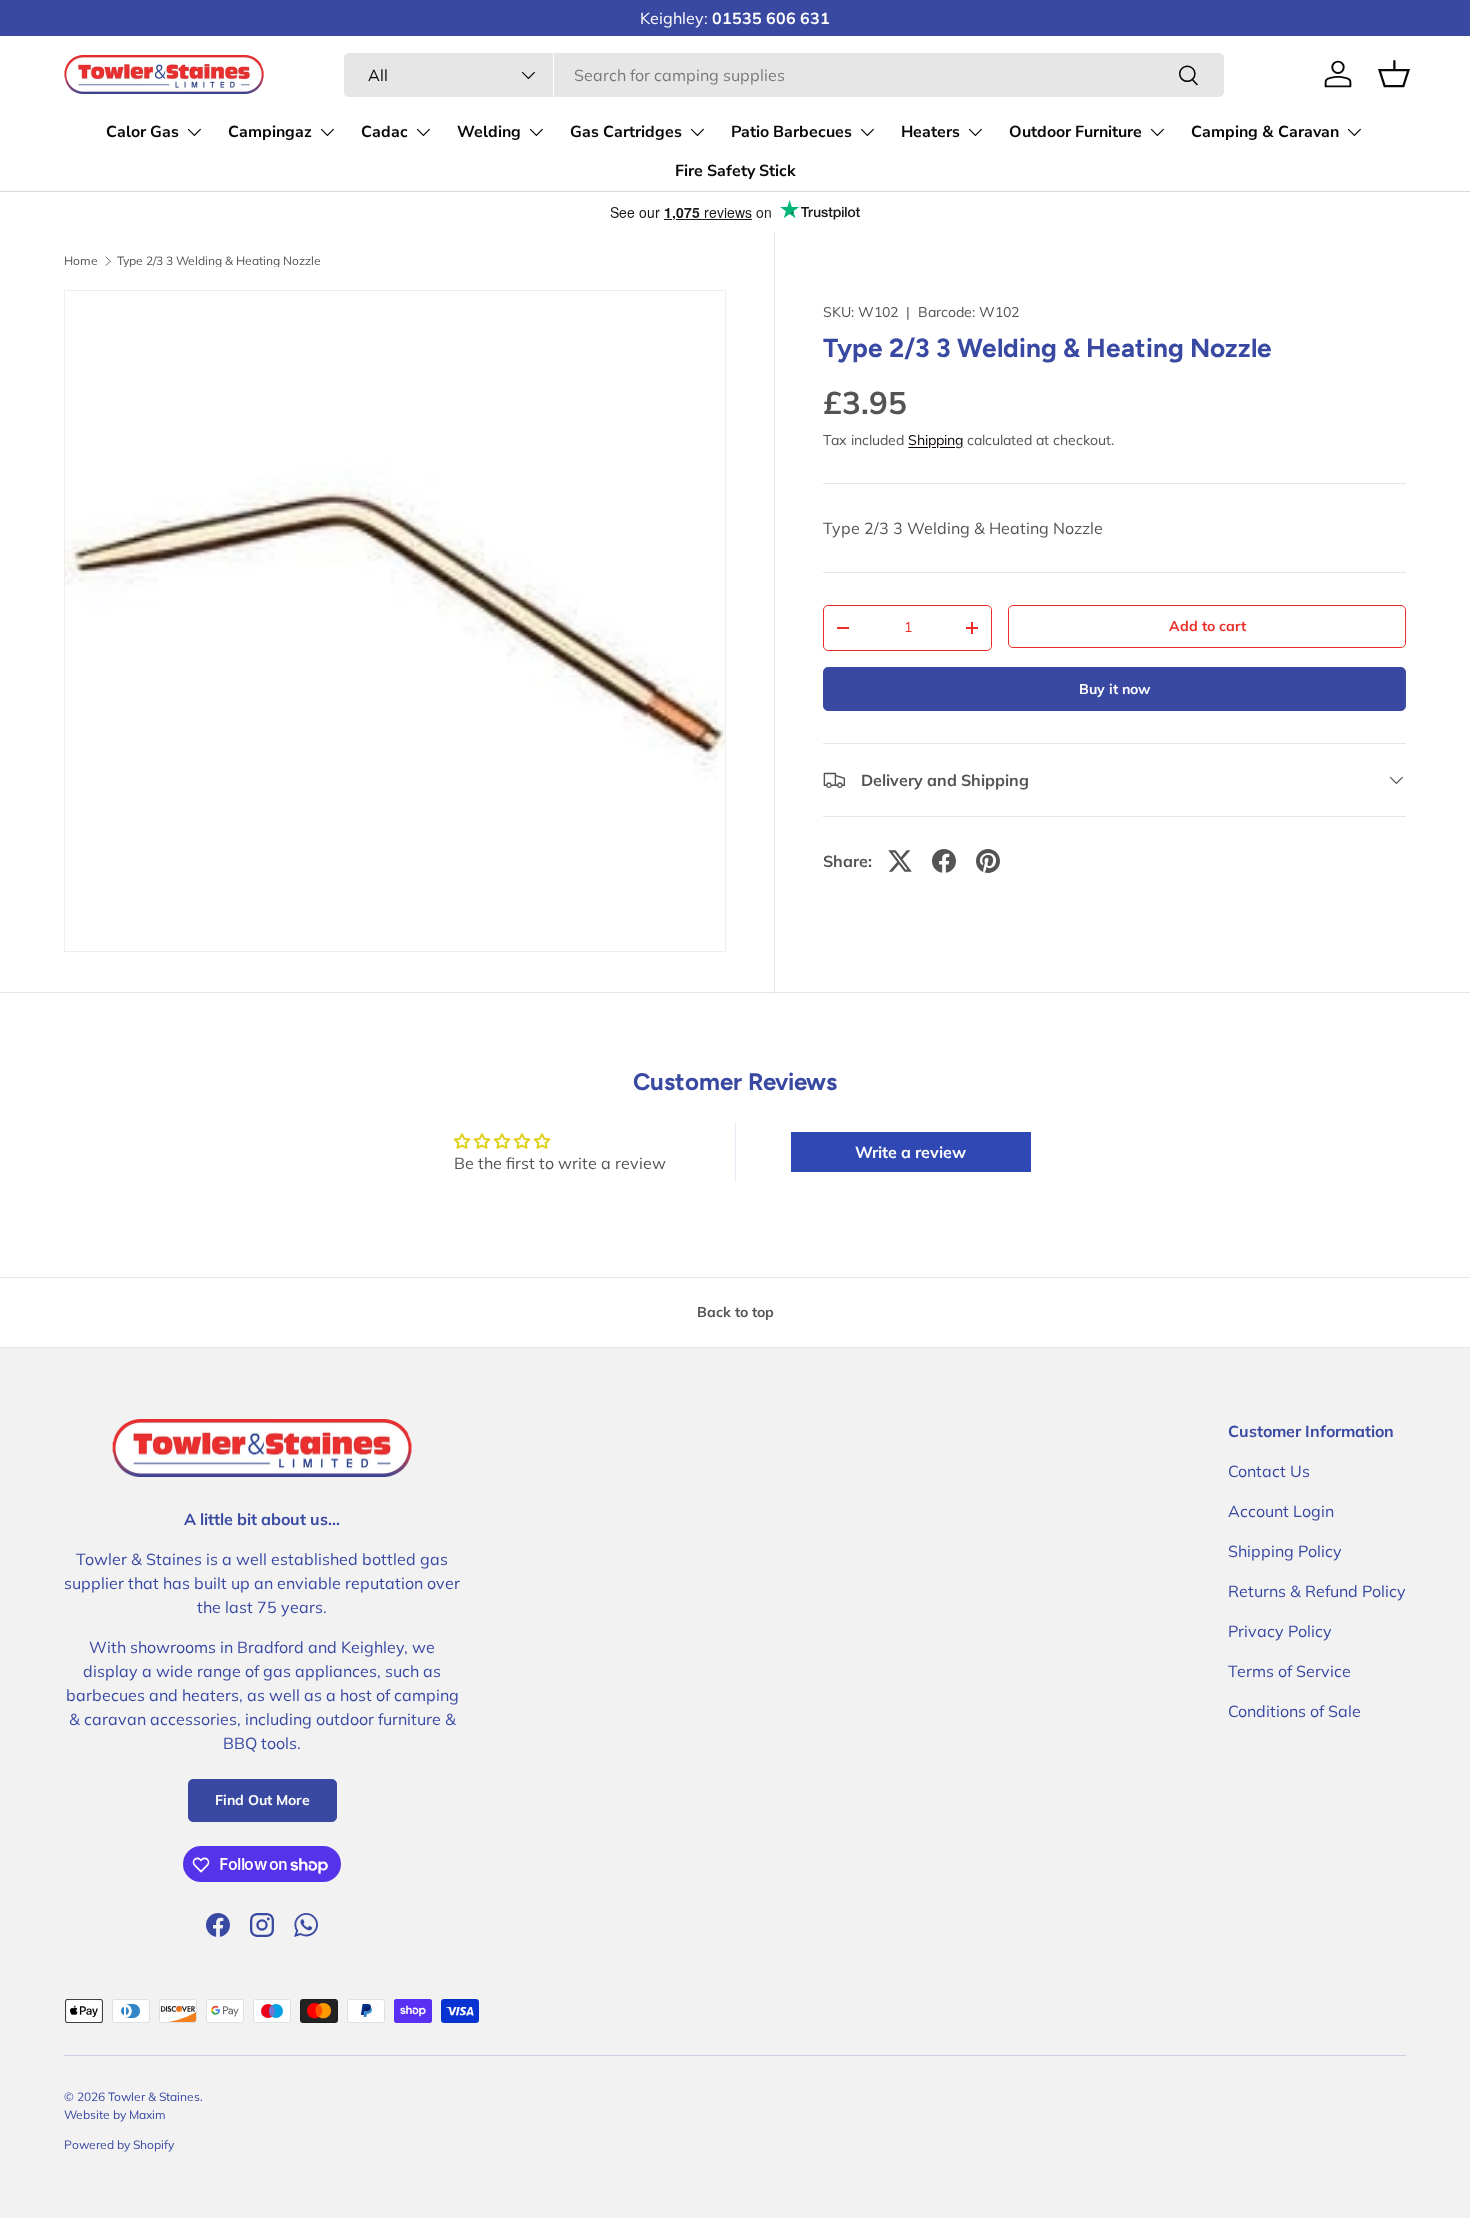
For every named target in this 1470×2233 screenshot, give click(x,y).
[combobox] (784, 75)
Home (81, 261)
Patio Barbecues (791, 132)
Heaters (930, 132)
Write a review (910, 1152)
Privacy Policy (1280, 1631)
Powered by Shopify (119, 2144)
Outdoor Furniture (1075, 132)
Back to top (735, 1312)
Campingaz (270, 132)
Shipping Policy (1285, 1551)
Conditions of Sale (1294, 1711)
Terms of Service (1289, 1671)
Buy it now (1114, 689)
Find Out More (262, 1801)
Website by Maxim (115, 2114)
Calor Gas (142, 132)
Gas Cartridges (626, 132)
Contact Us (1269, 1471)
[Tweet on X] (900, 861)
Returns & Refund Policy (1317, 1591)
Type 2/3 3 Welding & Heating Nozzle (219, 261)
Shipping (935, 440)
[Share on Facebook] (944, 861)
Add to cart (1207, 626)
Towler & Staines (154, 2096)
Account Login (1281, 1511)
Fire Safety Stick (735, 171)
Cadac (384, 132)
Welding (489, 132)
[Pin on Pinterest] (988, 861)
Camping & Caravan (1265, 132)
